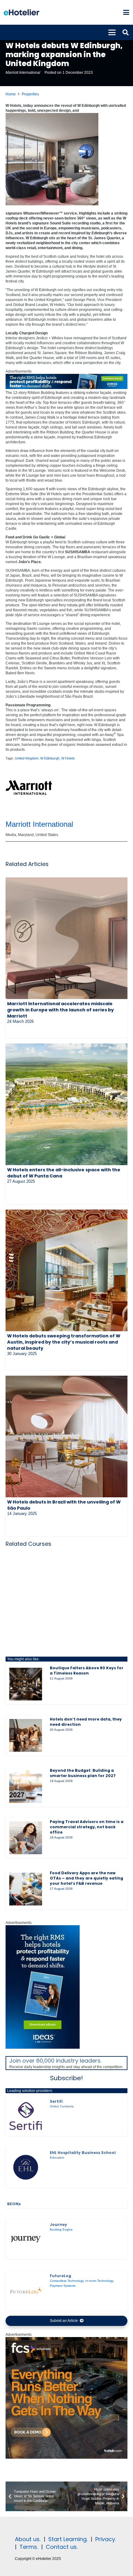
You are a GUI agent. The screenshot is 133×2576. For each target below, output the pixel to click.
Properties (30, 94)
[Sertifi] (26, 2116)
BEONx (14, 2204)
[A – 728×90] (66, 388)
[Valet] (66, 2457)
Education (57, 2158)
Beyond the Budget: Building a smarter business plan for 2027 (83, 1773)
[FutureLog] (26, 2290)
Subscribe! (66, 2078)
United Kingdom (27, 758)
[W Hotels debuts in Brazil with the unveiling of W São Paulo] (66, 1436)
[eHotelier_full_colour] (21, 12)
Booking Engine (61, 2229)
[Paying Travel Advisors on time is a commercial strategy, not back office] (26, 1838)
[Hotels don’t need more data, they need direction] (26, 1735)
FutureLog (60, 2276)
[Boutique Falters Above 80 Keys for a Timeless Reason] (26, 1684)
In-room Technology (99, 2281)
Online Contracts (62, 2106)
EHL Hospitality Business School (83, 2153)
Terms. (29, 2547)
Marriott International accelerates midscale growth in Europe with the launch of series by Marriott (60, 1010)
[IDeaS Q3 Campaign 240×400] (43, 2047)
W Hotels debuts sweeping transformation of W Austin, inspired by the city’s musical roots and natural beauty (64, 1342)
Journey (58, 2225)
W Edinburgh (50, 758)
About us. (28, 2539)
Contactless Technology (67, 2281)
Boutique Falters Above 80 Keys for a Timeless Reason (87, 1671)
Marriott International (23, 73)
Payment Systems (63, 2286)
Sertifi (56, 2101)
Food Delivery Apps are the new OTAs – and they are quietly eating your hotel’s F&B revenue (86, 1878)
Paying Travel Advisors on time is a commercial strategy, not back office (87, 1827)
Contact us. (62, 2547)
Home (11, 94)
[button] (126, 12)
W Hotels (68, 758)
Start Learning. (67, 2539)
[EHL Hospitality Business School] (26, 2167)
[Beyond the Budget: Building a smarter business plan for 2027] (26, 1787)
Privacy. (106, 2539)
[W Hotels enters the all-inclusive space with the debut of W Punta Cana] (66, 1104)
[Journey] (26, 2239)
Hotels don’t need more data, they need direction (86, 1722)
